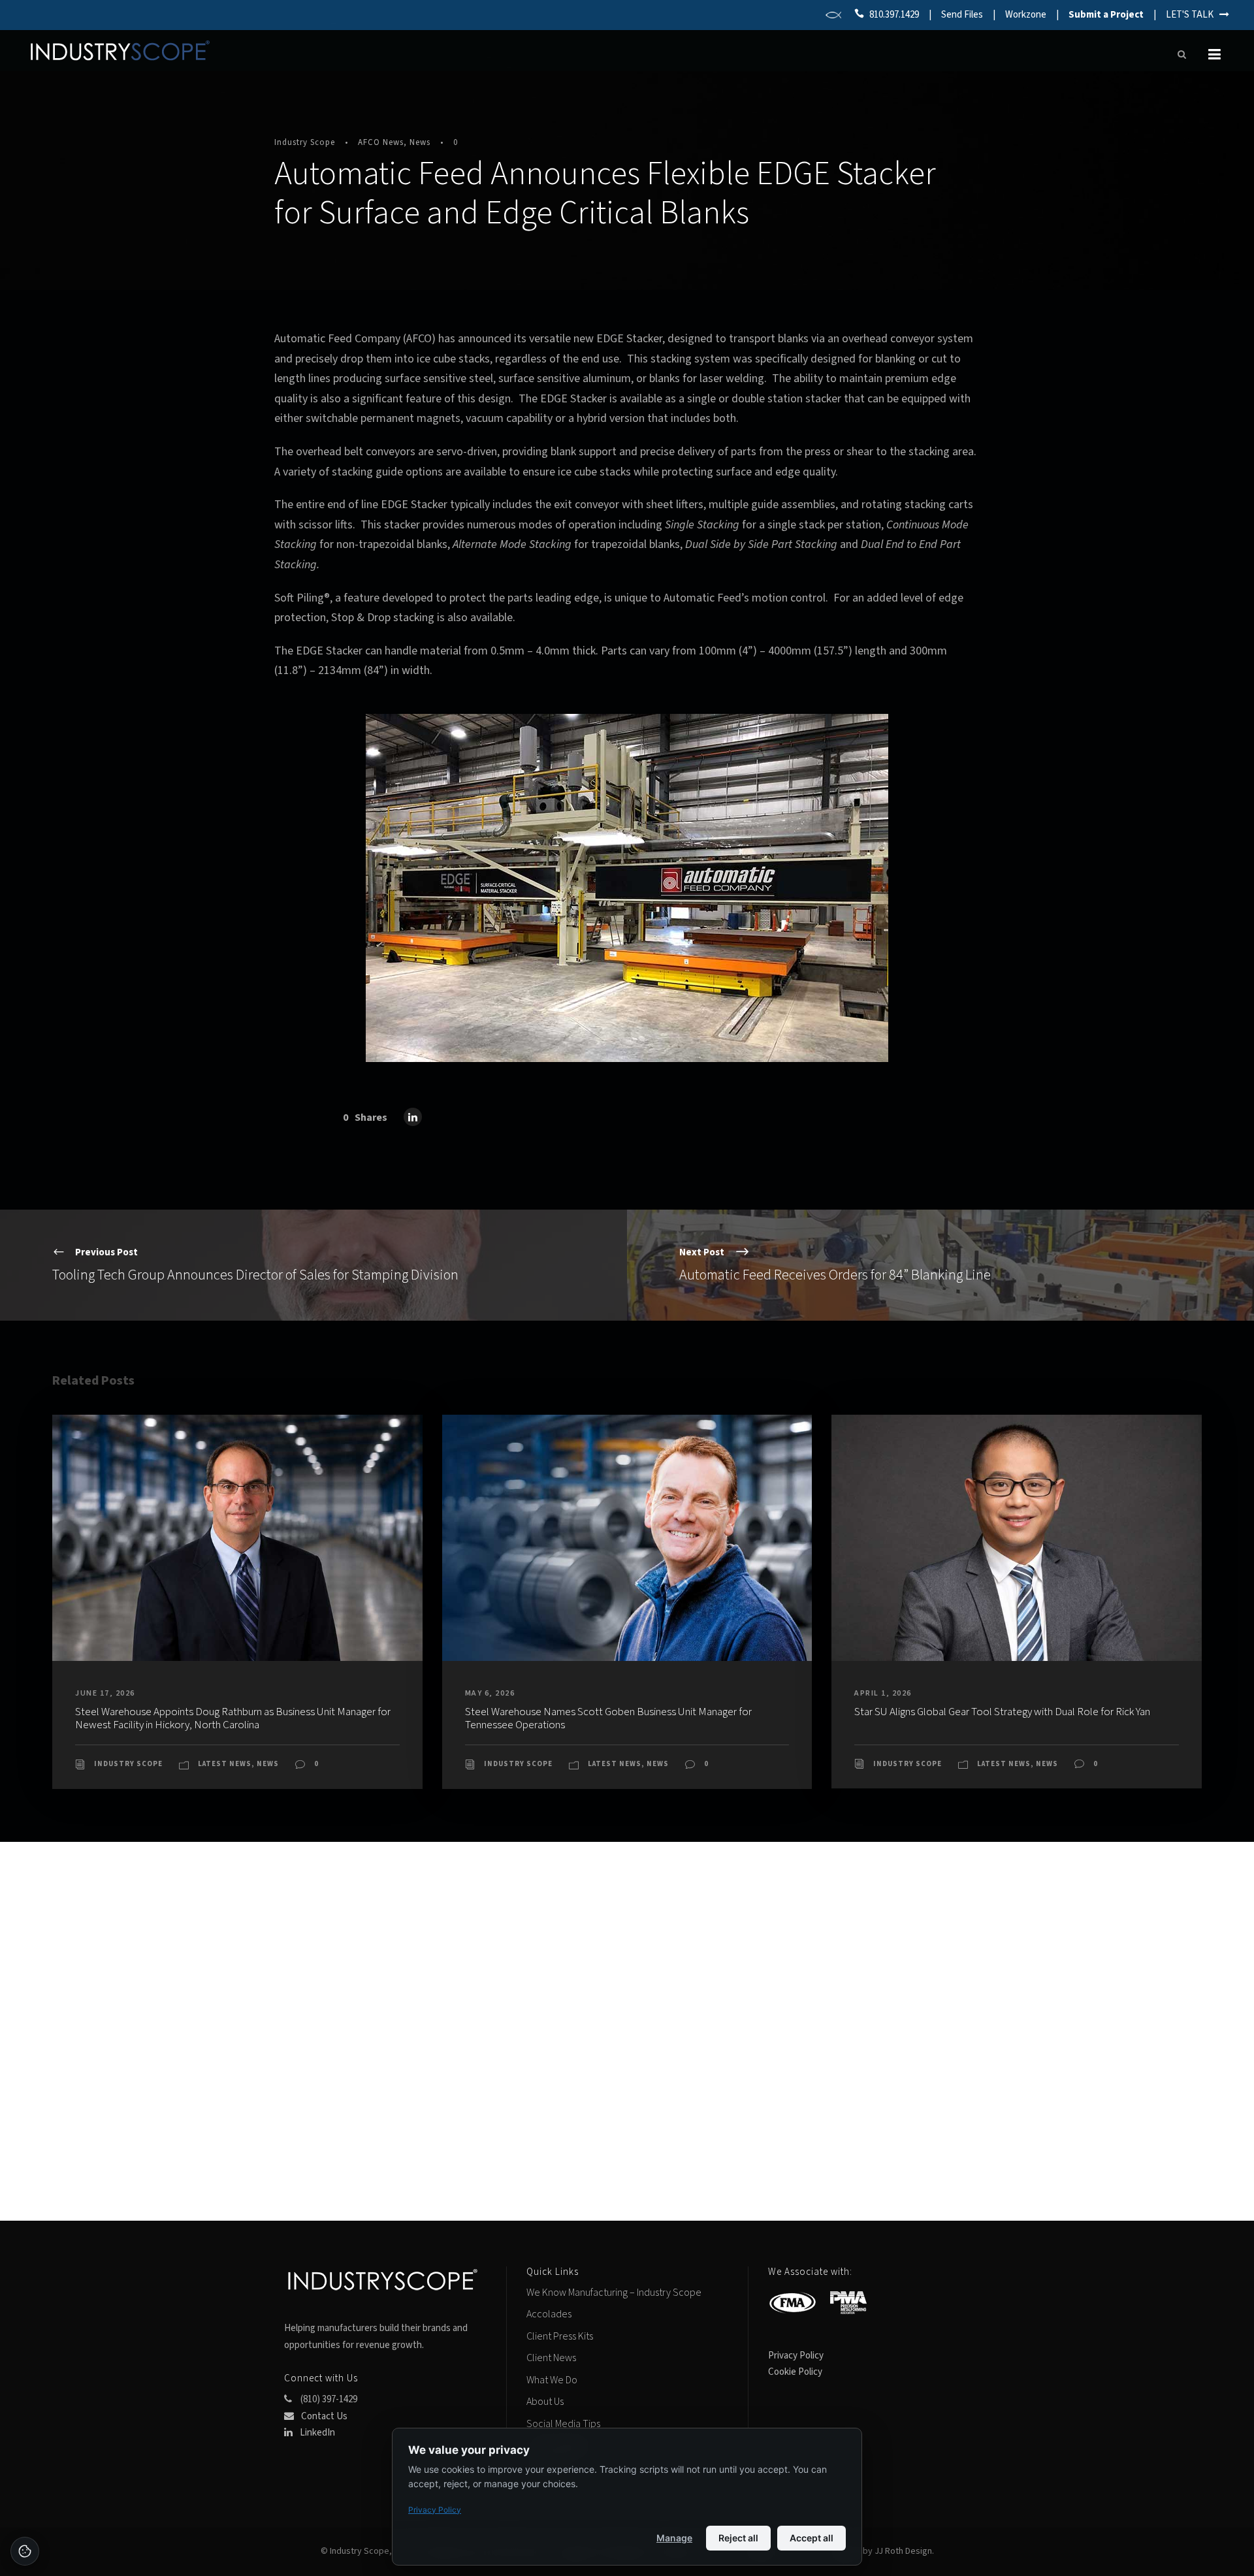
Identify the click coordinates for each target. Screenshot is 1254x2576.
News (420, 142)
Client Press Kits (560, 2336)
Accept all (812, 2538)
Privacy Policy (796, 2356)
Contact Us (323, 2416)
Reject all (738, 2538)
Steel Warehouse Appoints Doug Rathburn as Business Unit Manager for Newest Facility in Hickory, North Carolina (233, 1718)
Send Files (962, 15)
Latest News (225, 1764)
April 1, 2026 (883, 1693)
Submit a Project (1106, 15)
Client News (551, 2358)
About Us (545, 2402)
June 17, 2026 (105, 1693)
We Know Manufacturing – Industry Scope (614, 2293)
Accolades (549, 2314)
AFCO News (381, 142)
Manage (674, 2538)
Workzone (1026, 15)
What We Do (552, 2380)
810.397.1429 (894, 15)
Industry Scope (305, 142)
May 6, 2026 (490, 1693)
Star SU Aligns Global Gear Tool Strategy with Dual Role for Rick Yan (1002, 1712)
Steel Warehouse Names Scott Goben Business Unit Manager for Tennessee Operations (608, 1718)
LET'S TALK (1193, 15)
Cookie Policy (795, 2372)
